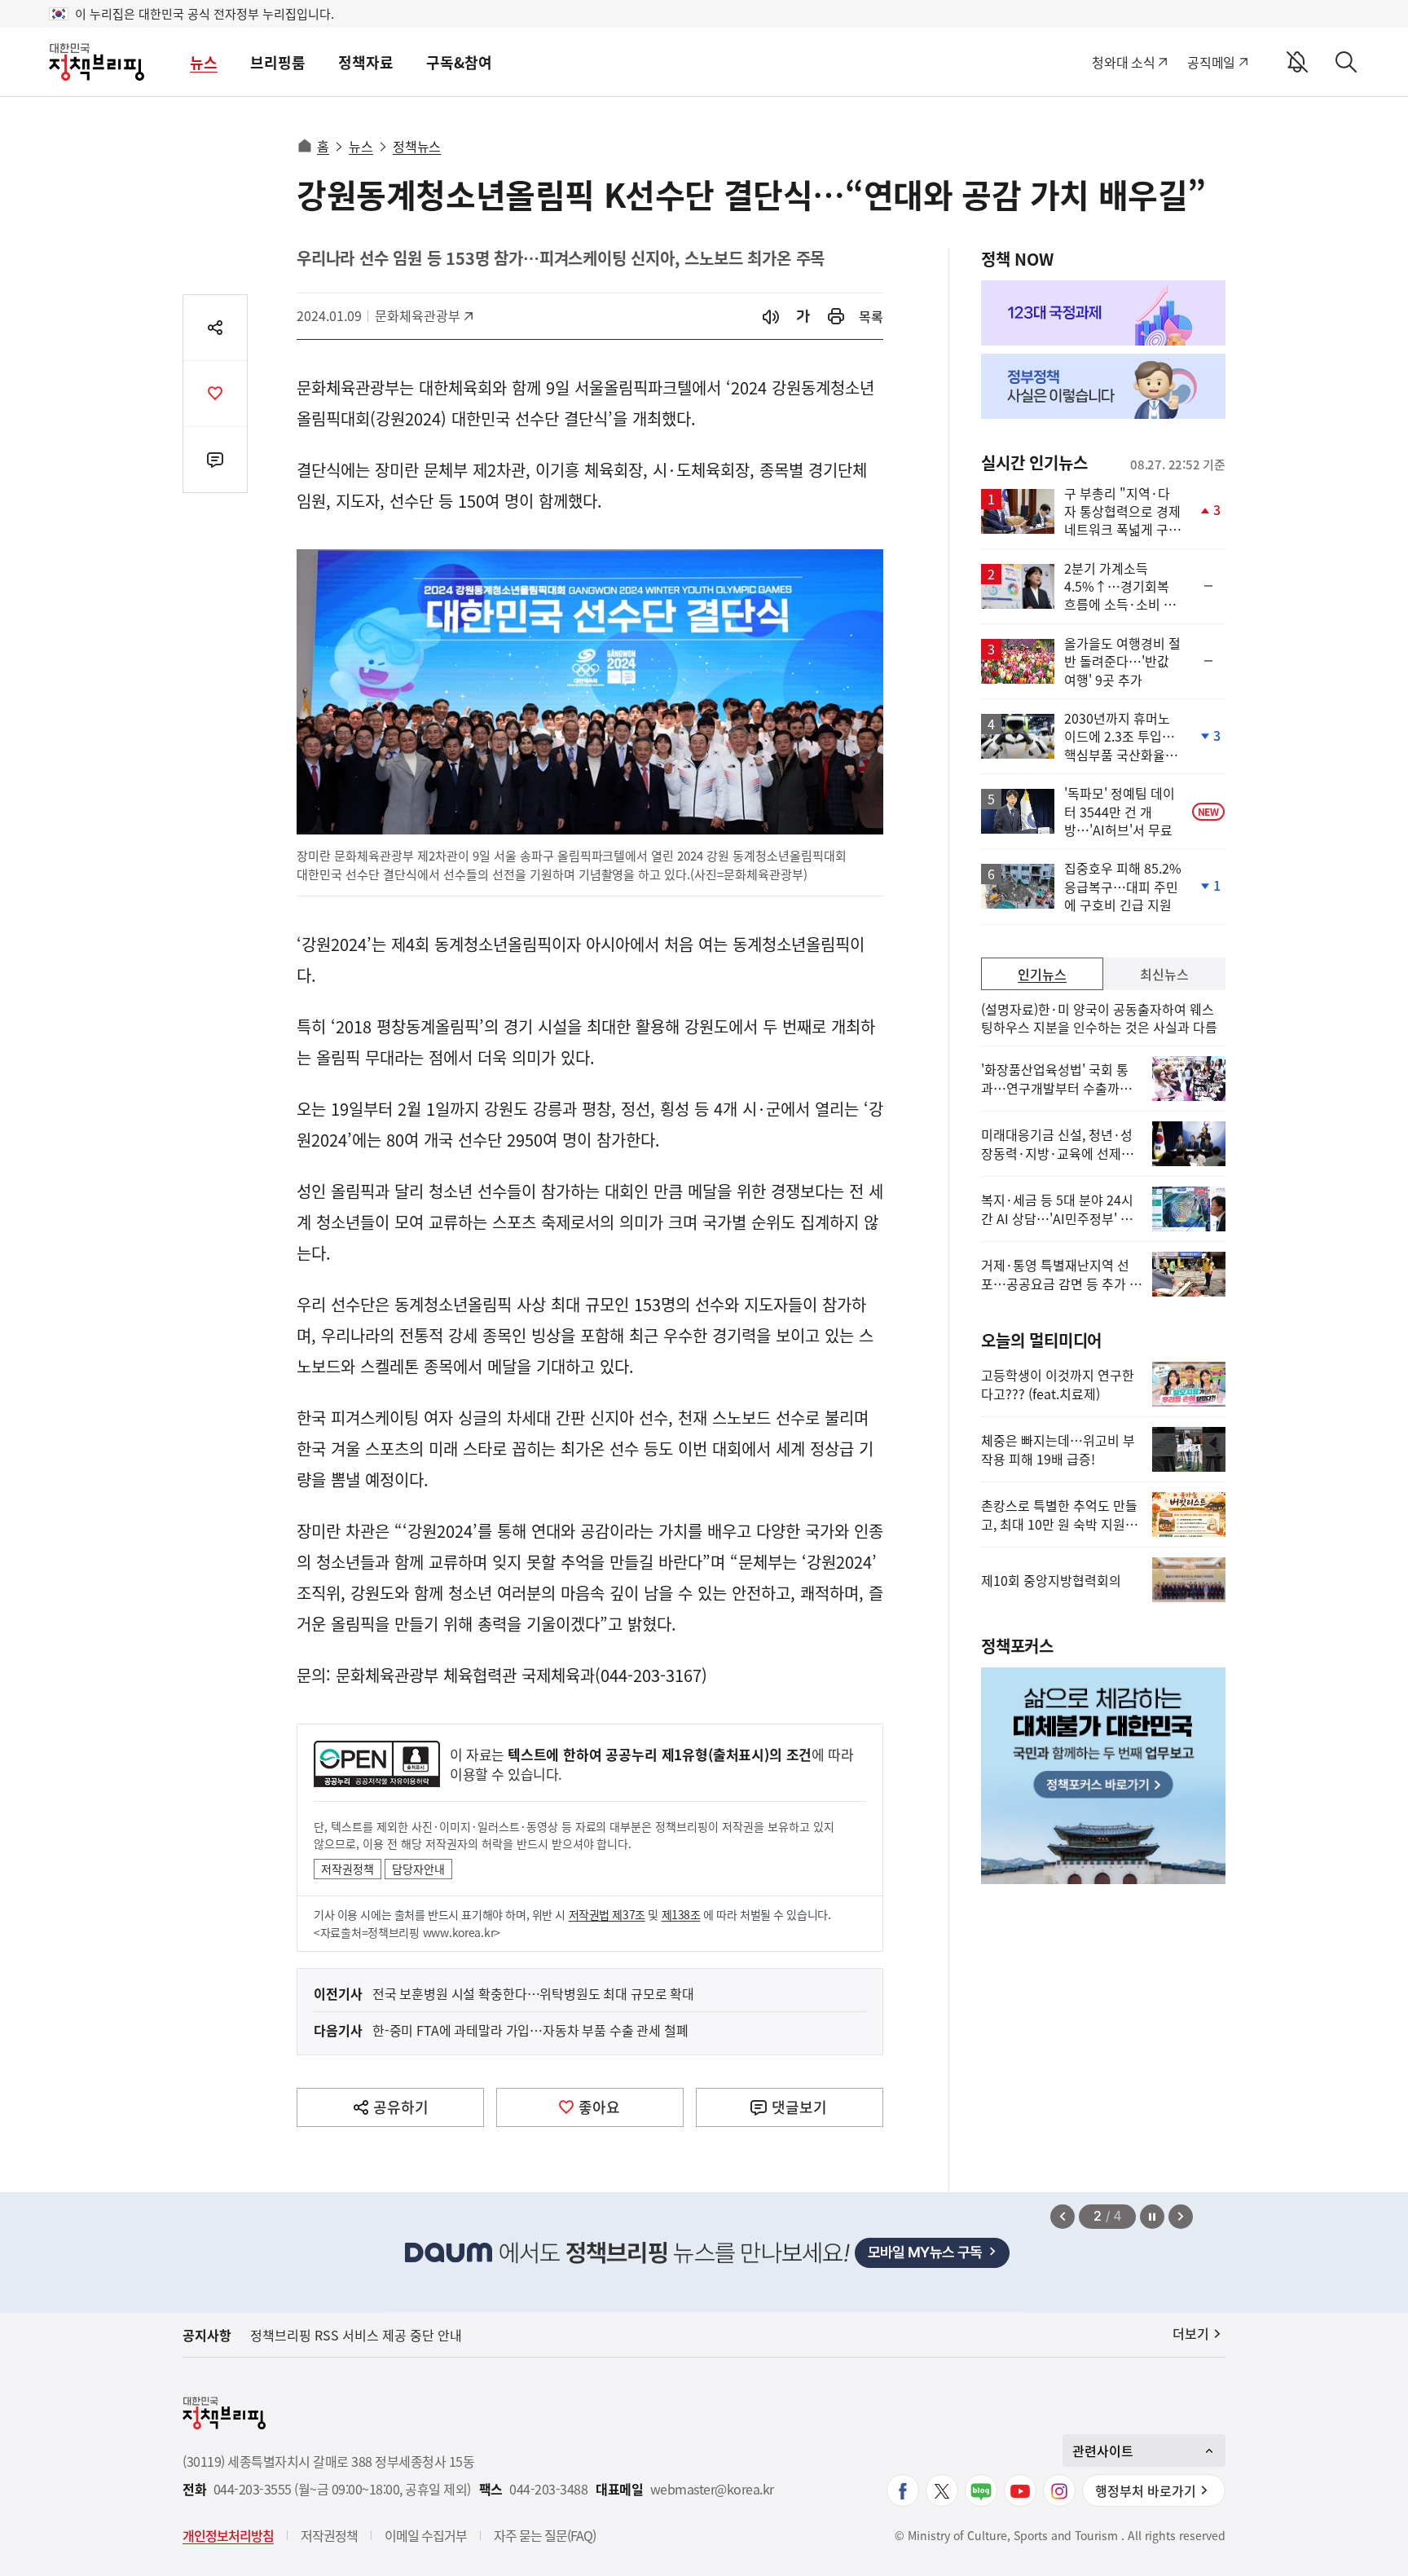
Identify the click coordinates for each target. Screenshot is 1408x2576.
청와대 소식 (1123, 62)
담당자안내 (418, 1869)
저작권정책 (348, 1869)
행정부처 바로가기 (1146, 2490)
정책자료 (366, 62)
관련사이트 (1103, 2451)
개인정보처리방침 (228, 2535)
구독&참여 (459, 62)
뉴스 (204, 62)
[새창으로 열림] (836, 317)
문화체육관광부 (418, 315)
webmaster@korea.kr (712, 2489)
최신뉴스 (1164, 974)
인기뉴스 (1042, 974)
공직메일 (1211, 62)
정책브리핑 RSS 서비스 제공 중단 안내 (356, 2335)
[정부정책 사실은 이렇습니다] (1103, 386)
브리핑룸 (278, 62)
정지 (1152, 2217)
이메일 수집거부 (426, 2535)
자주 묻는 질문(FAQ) (545, 2535)
